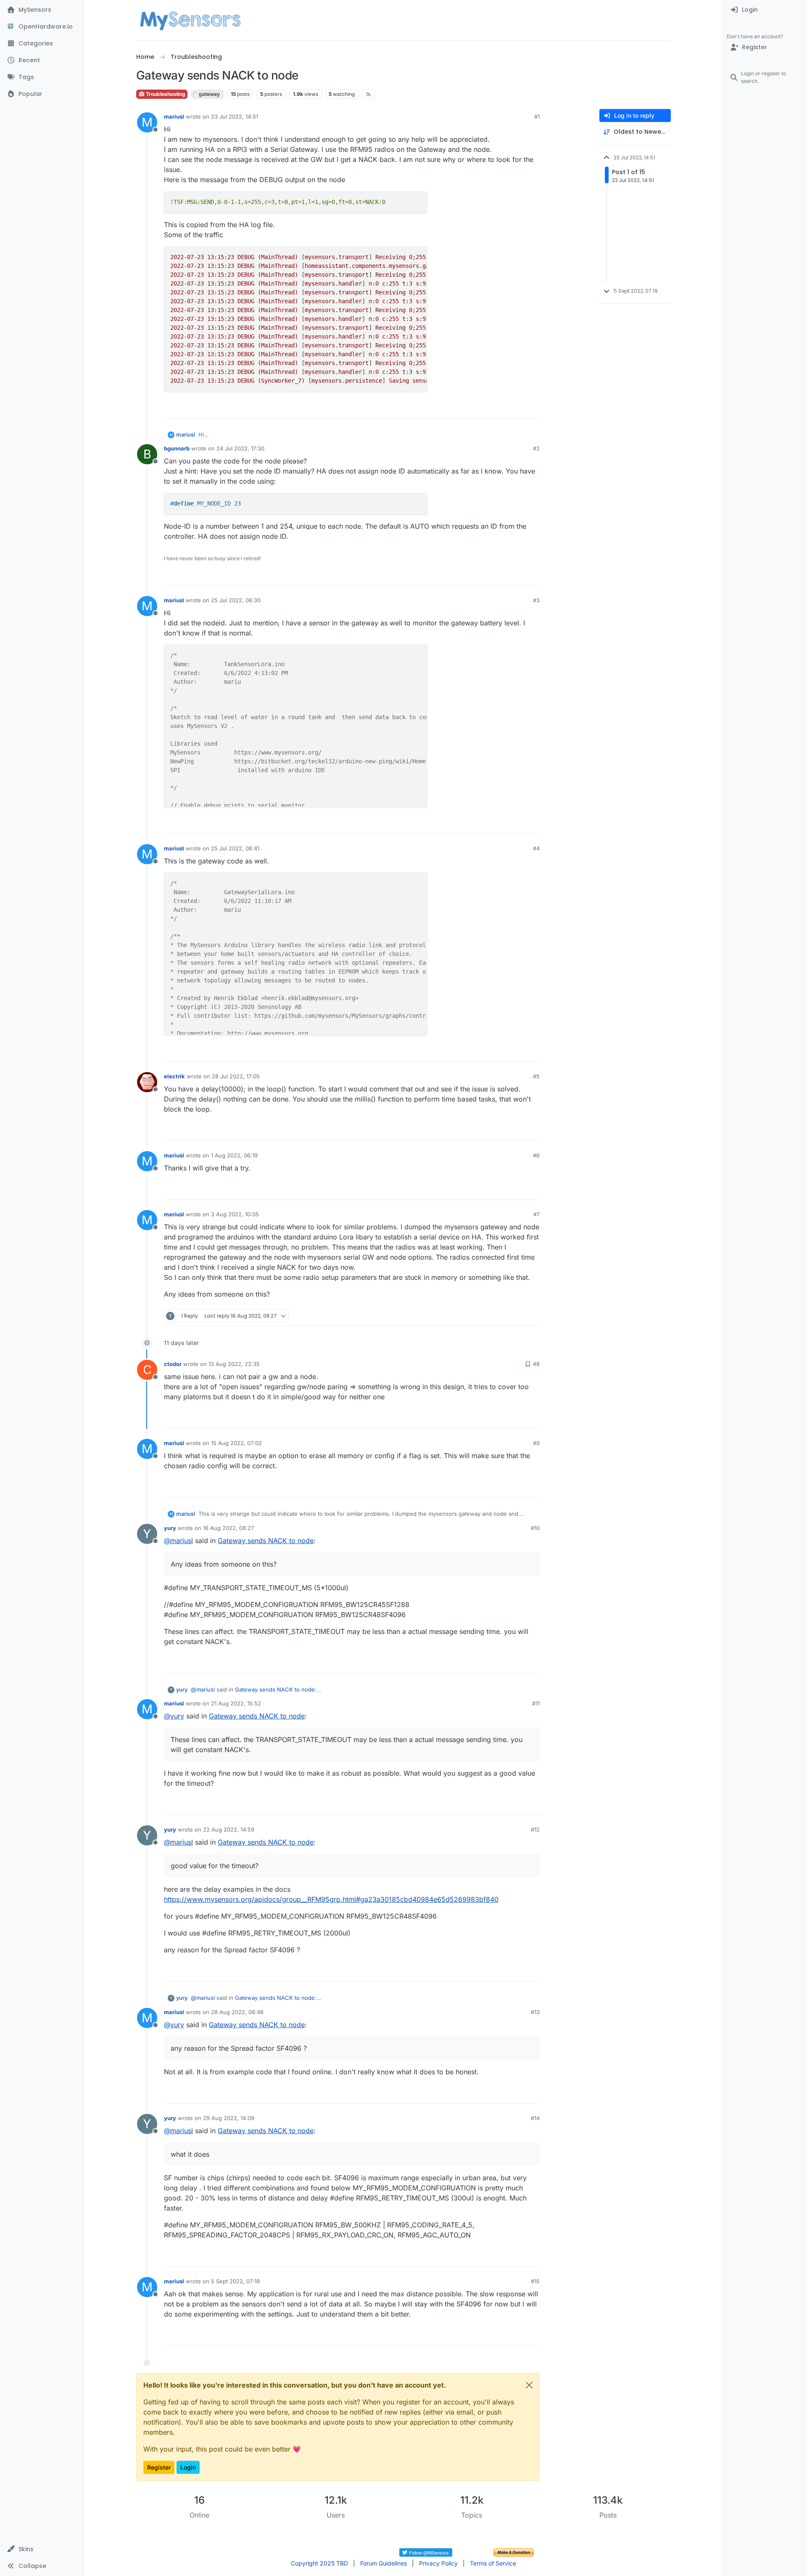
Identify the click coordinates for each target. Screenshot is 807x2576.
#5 (536, 1076)
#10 (535, 1528)
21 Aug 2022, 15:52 (236, 1703)
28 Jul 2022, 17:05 (236, 1076)
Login (188, 2467)
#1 (537, 116)
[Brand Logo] (190, 20)
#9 (536, 1443)
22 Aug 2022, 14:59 (229, 1829)
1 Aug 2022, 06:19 (234, 1155)
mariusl (174, 116)
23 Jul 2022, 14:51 (235, 116)
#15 (535, 2281)
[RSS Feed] (368, 94)
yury (170, 1528)
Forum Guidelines (384, 2563)
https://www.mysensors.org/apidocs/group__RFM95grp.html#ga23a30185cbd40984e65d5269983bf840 (331, 1899)
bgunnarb (177, 448)
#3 (536, 600)
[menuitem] (765, 10)
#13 (535, 2012)
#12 (535, 1829)
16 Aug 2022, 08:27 (228, 1528)
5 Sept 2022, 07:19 (235, 2281)
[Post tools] (533, 408)
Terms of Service (493, 2563)
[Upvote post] (501, 408)
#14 (535, 2118)
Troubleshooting (165, 94)
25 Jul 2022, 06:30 (236, 600)
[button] (42, 2549)
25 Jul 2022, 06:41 (235, 848)
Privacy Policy (438, 2563)
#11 (536, 1703)
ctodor (173, 1364)
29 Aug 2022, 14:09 (229, 2118)
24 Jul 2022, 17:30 (240, 448)
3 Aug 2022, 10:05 (235, 1214)
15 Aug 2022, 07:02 (236, 1443)
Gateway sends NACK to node (266, 1541)
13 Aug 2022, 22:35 (234, 1364)
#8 (536, 1364)
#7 (537, 1214)
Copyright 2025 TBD (319, 2563)
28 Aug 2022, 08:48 (237, 2012)
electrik (174, 1076)
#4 (536, 848)
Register (159, 2467)
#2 (536, 448)
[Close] (529, 2385)
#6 (536, 1155)
